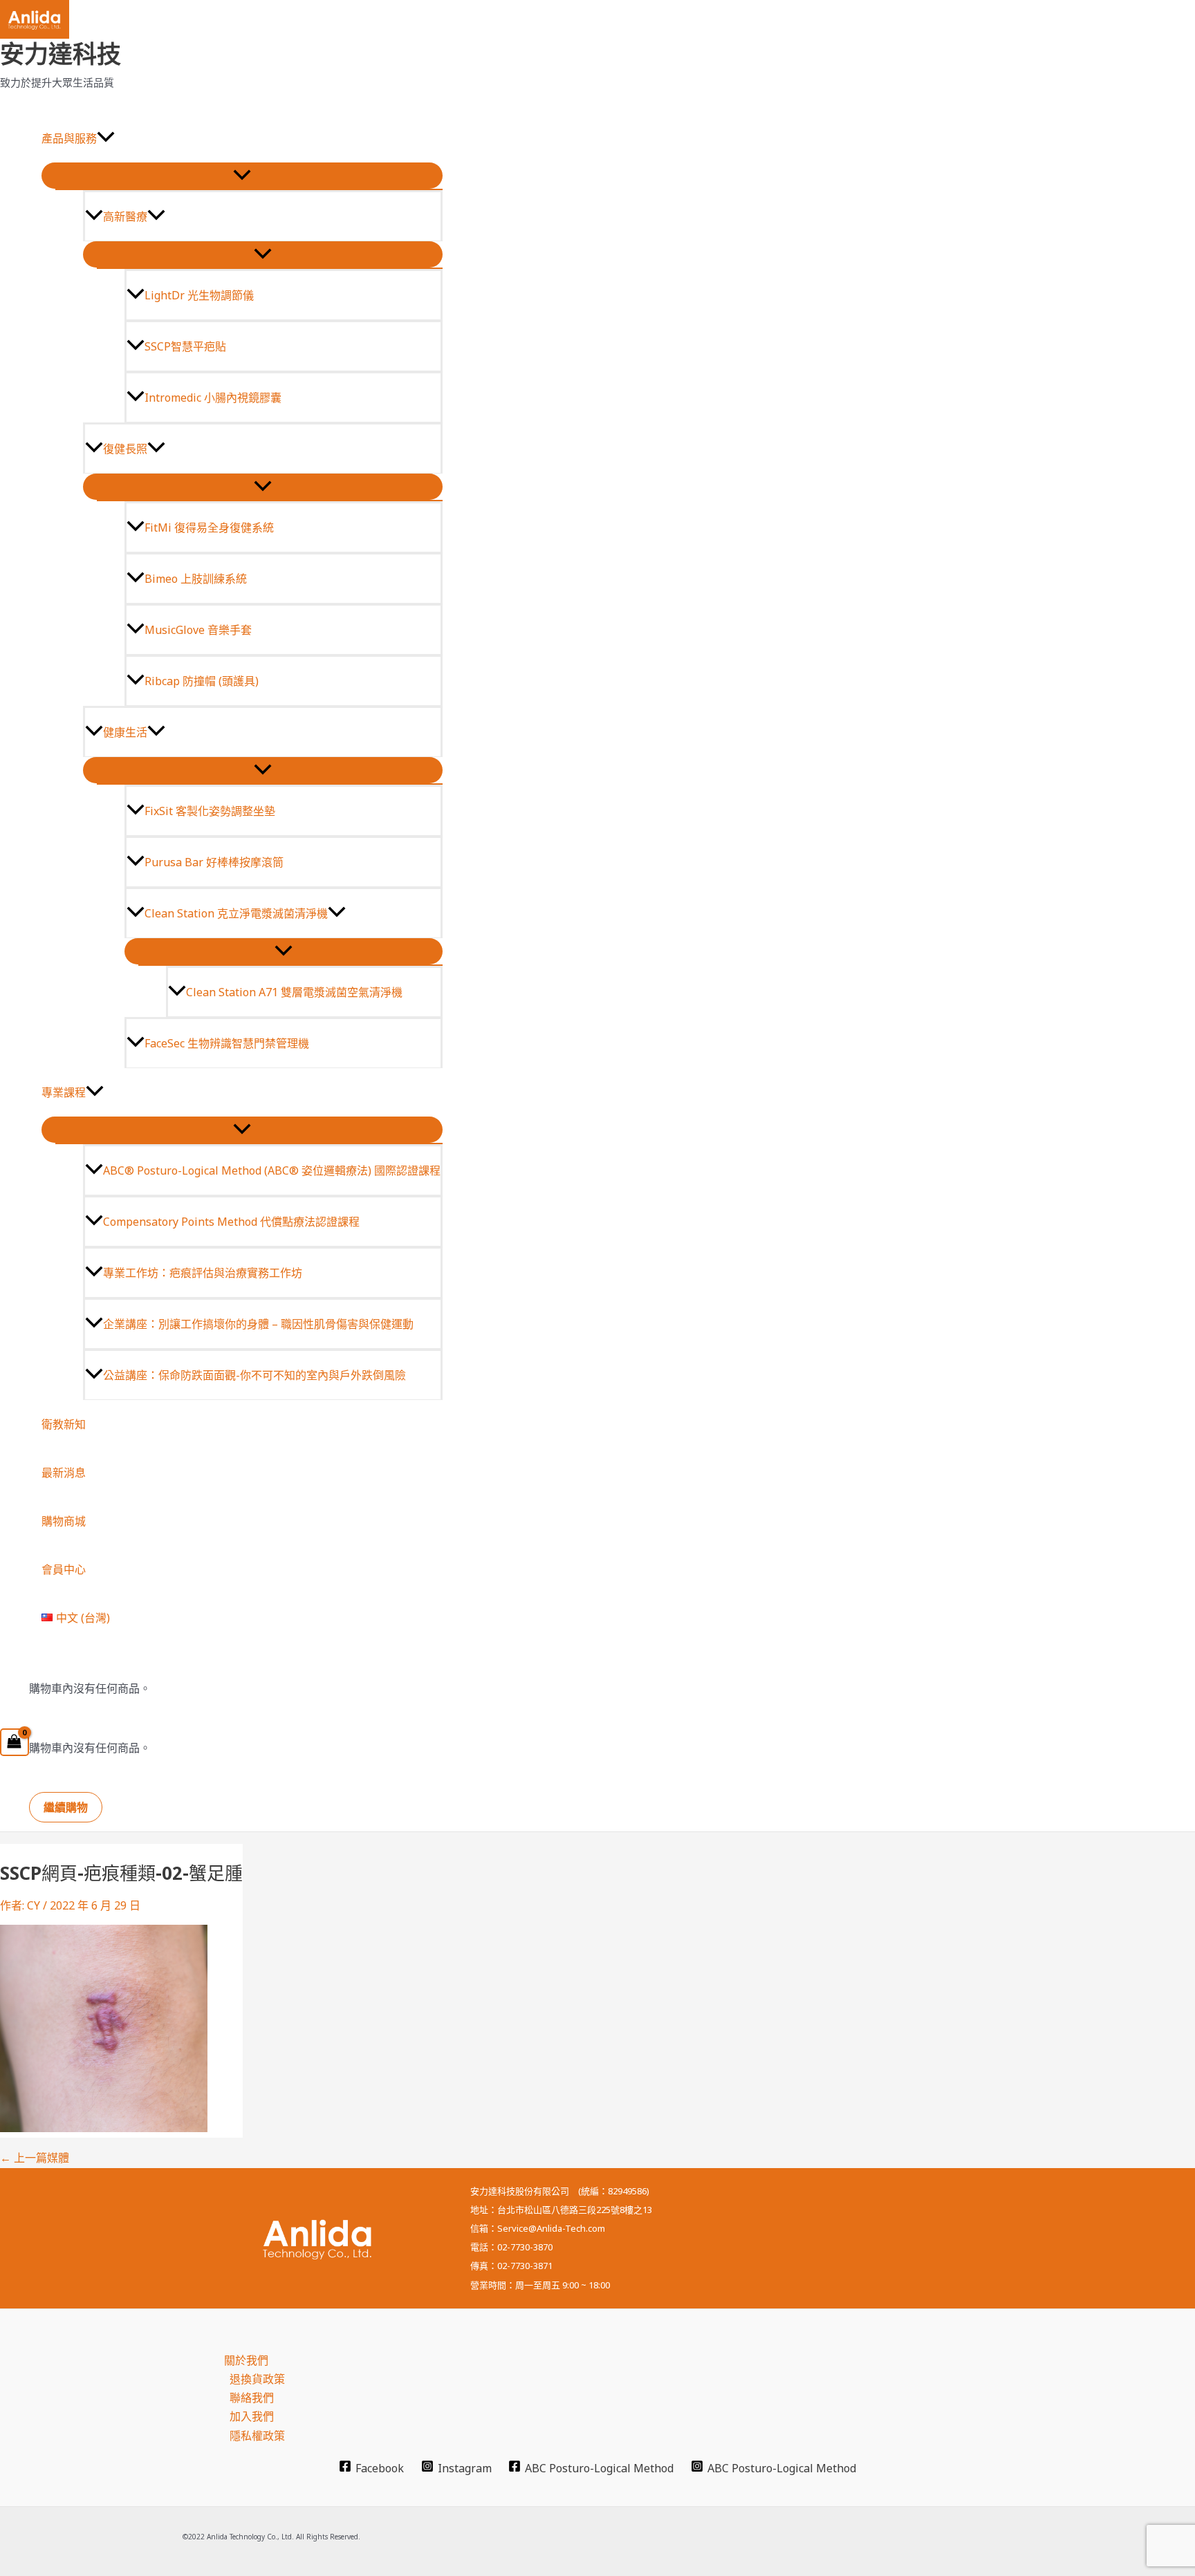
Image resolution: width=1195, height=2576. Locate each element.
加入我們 (252, 2416)
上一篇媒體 (35, 2158)
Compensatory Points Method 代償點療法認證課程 (231, 1222)
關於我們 (246, 2360)
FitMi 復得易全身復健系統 (209, 528)
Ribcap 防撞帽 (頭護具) (202, 681)
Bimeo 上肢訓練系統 (196, 579)
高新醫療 (125, 216)
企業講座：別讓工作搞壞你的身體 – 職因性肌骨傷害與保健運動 (258, 1324)
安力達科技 (61, 54)
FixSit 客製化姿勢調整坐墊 (210, 811)
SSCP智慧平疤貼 (185, 346)
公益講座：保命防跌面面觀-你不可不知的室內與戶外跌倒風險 (254, 1375)
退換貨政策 (257, 2379)
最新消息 (64, 1473)
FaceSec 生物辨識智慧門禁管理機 (227, 1043)
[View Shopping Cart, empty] (15, 1742)
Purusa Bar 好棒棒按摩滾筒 (214, 862)
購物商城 (64, 1521)
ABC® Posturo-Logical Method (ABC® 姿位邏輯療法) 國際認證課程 (272, 1170)
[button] (106, 138)
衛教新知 (64, 1424)
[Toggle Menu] (242, 176)
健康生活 (125, 732)
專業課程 (64, 1092)
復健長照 (125, 449)
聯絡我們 (252, 2398)
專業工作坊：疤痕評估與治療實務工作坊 (203, 1273)
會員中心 (64, 1569)
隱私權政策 (257, 2436)
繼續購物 (66, 1807)
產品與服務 (69, 138)
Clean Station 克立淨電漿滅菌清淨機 (236, 913)
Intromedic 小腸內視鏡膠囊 (213, 398)
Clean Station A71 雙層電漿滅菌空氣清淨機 (294, 992)
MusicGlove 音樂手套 (198, 630)
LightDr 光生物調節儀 (199, 295)
